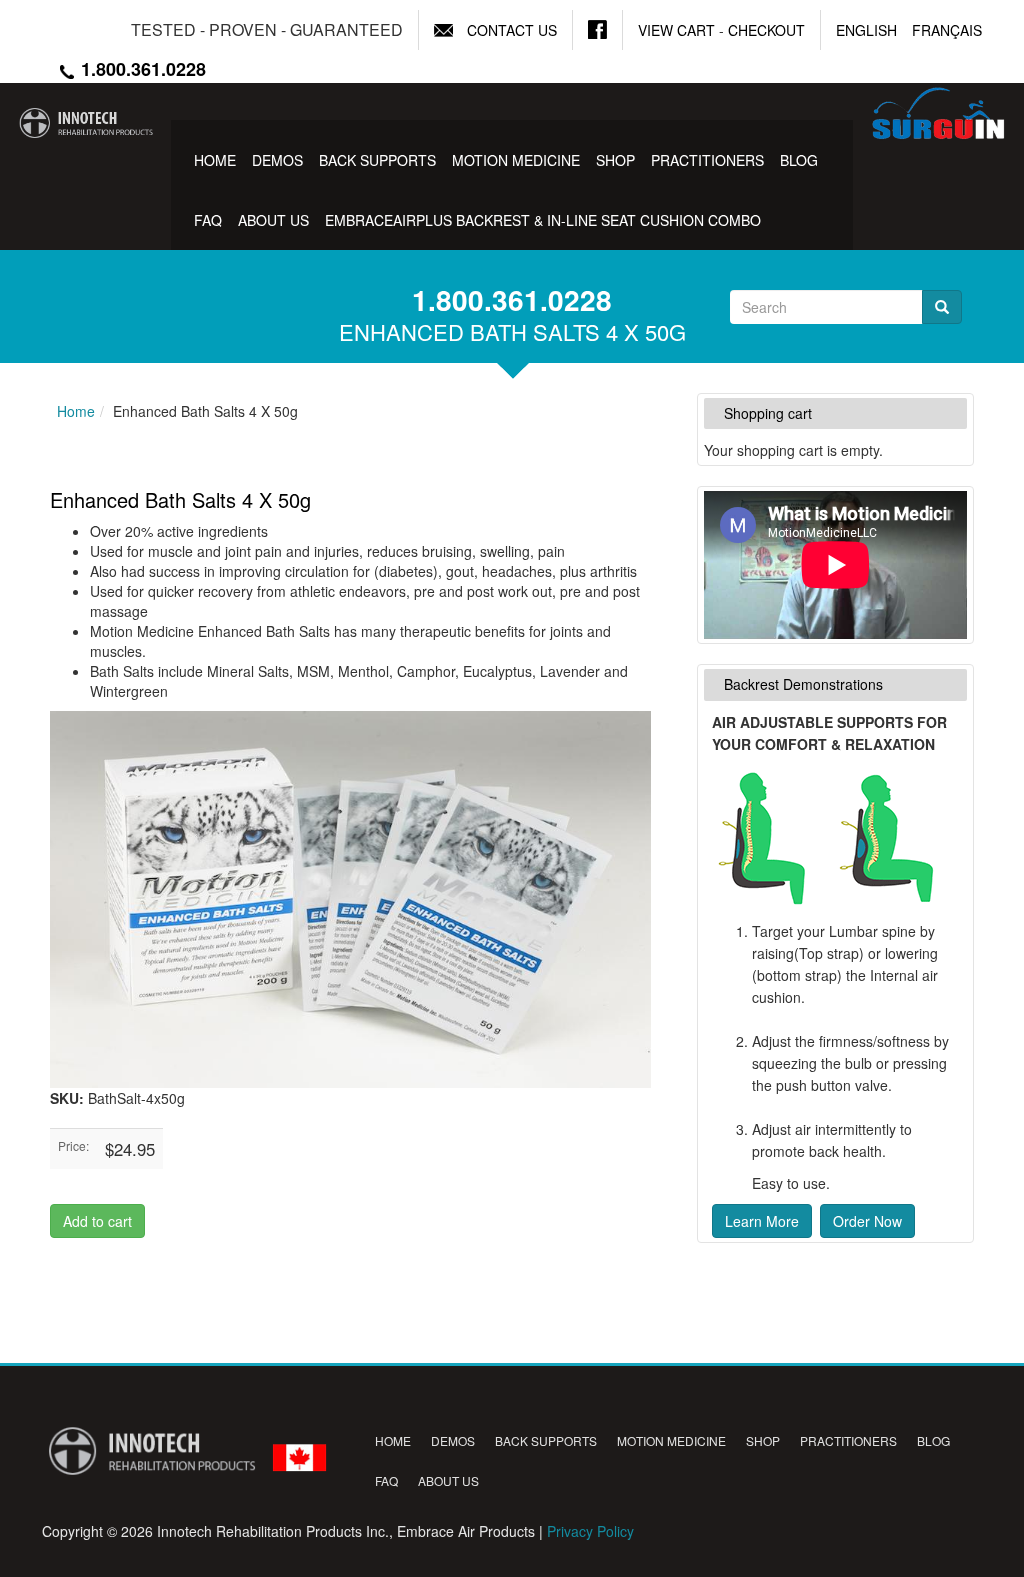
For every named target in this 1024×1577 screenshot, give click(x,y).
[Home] (85, 123)
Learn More (762, 1221)
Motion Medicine (516, 160)
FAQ (208, 220)
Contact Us (512, 30)
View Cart (676, 30)
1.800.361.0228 (141, 69)
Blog (799, 160)
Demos (277, 160)
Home (215, 160)
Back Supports (377, 160)
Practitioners (707, 160)
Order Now (867, 1221)
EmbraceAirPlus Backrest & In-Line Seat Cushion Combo (543, 220)
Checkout (766, 30)
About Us (273, 220)
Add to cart (97, 1221)
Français (947, 30)
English (866, 30)
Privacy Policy (590, 1531)
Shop (615, 160)
